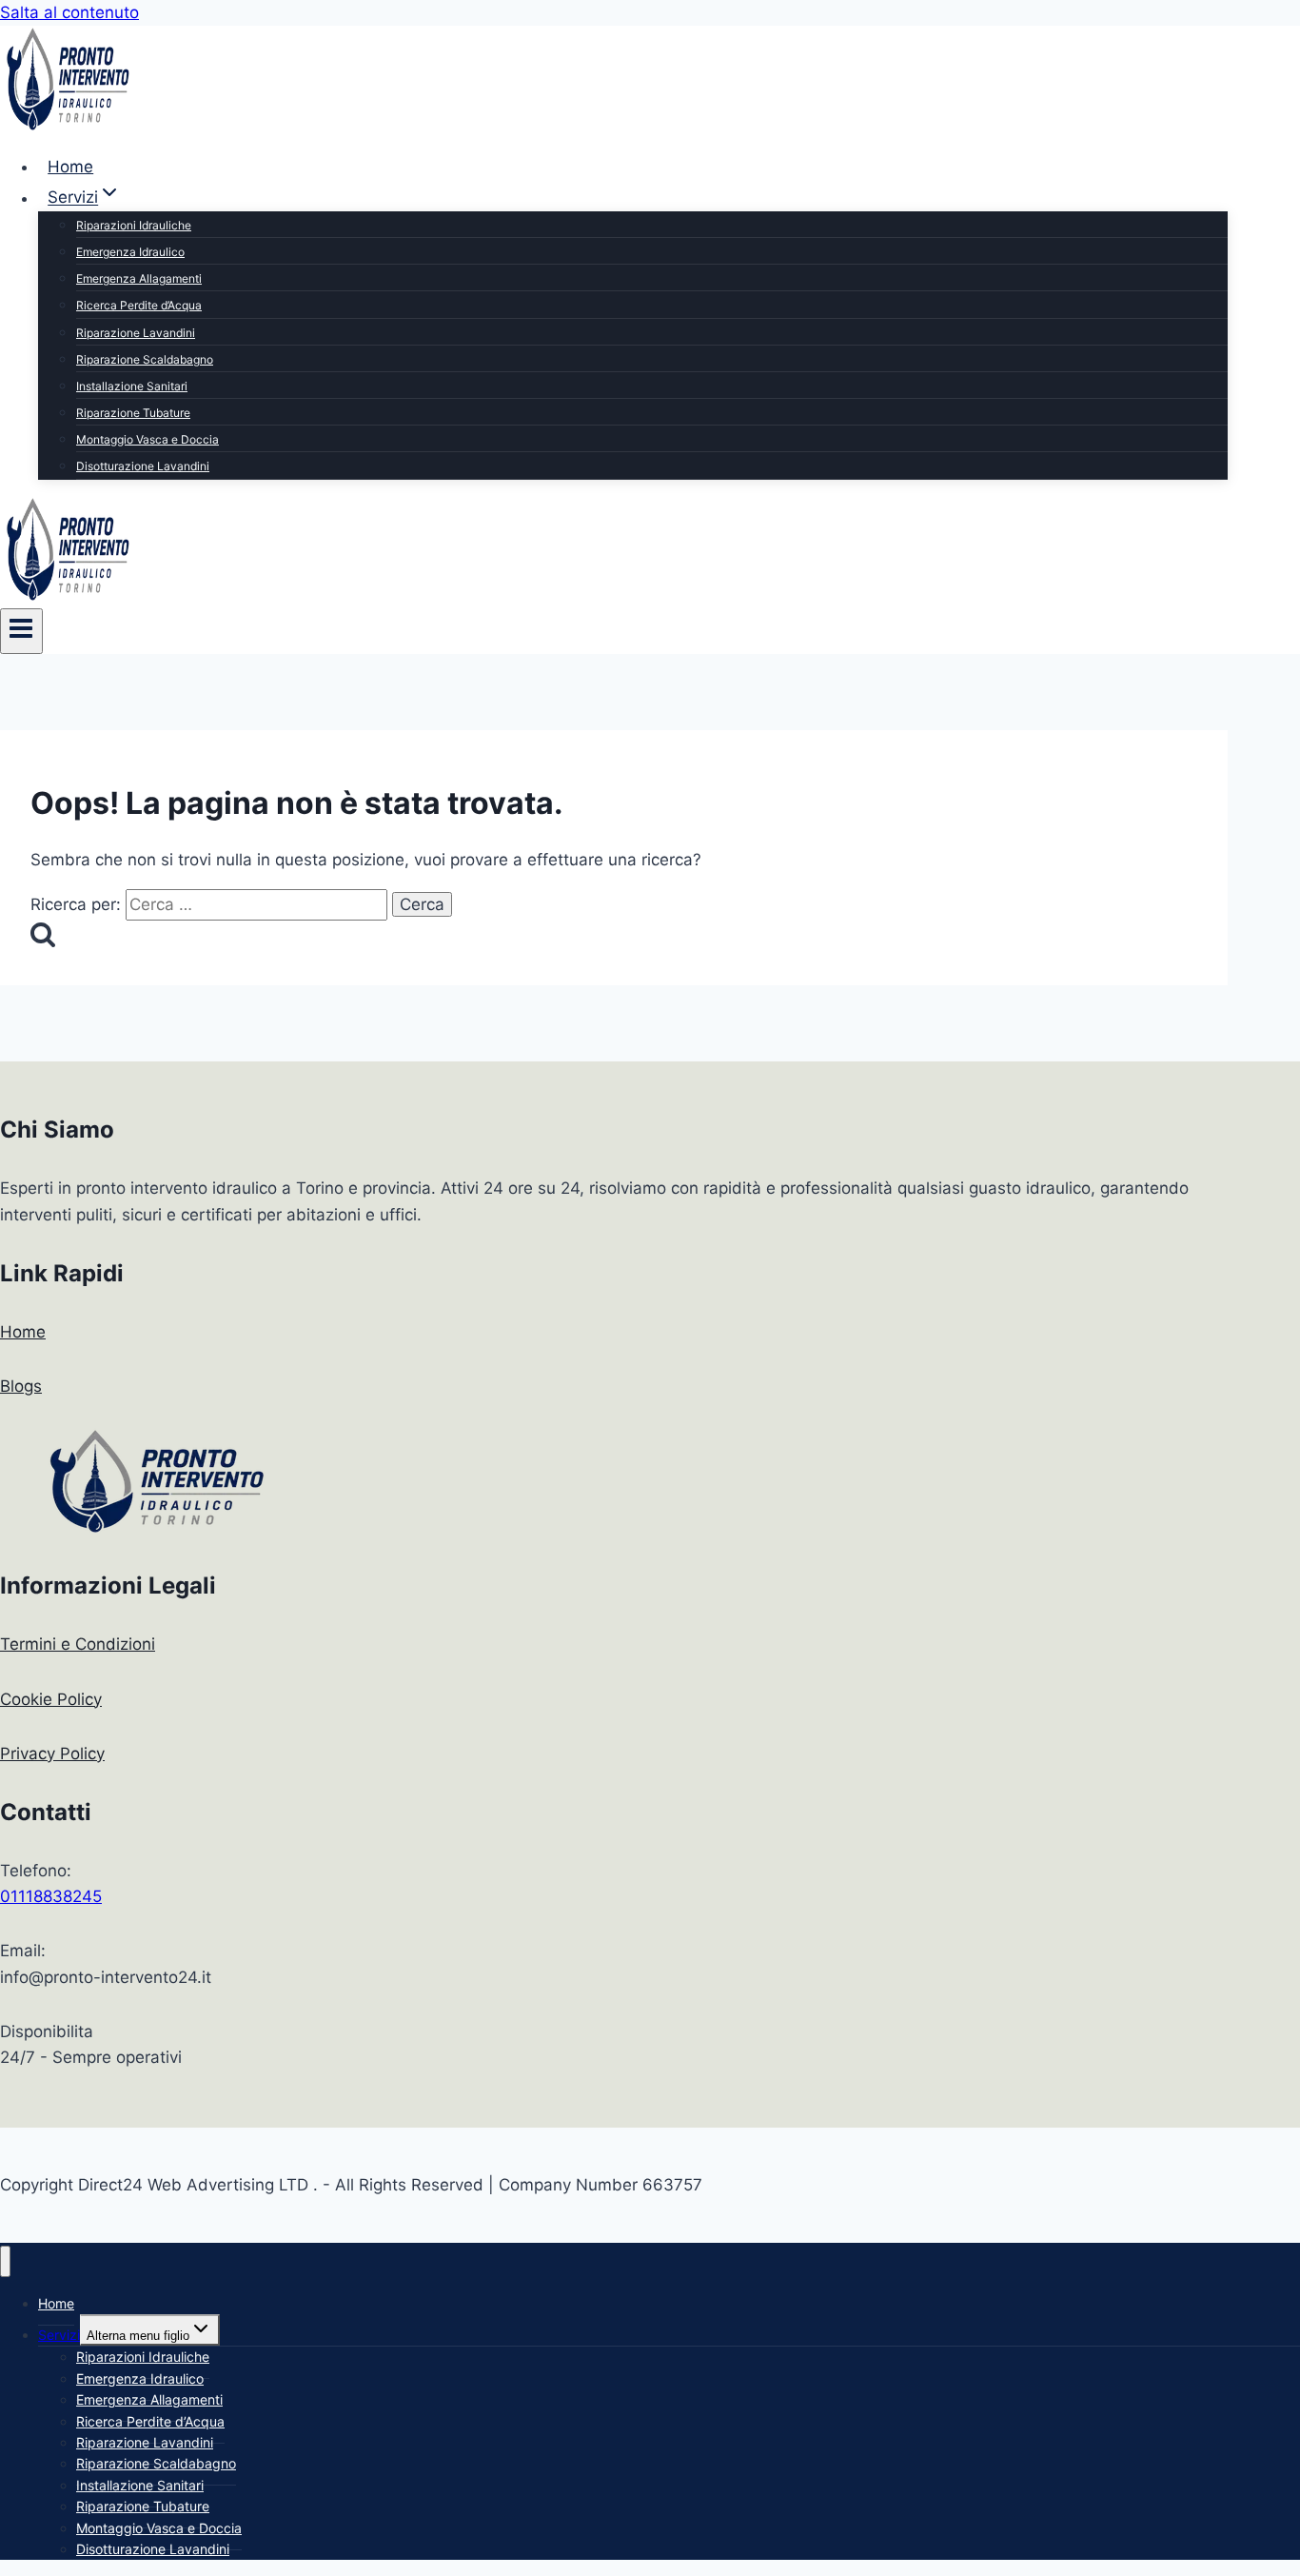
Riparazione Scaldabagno (145, 359)
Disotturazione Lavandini (143, 466)
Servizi (59, 2335)
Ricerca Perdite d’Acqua (139, 305)
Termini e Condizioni (78, 1644)
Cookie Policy (51, 1699)
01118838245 (51, 1896)
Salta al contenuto (69, 12)
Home (70, 167)
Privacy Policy (52, 1754)
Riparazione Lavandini (136, 333)
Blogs (21, 1386)
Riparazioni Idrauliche (134, 225)
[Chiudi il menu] (5, 2261)
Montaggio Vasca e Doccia (148, 439)
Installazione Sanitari (132, 386)
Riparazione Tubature (133, 413)
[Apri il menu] (21, 631)
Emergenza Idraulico (130, 252)
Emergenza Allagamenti (139, 278)
